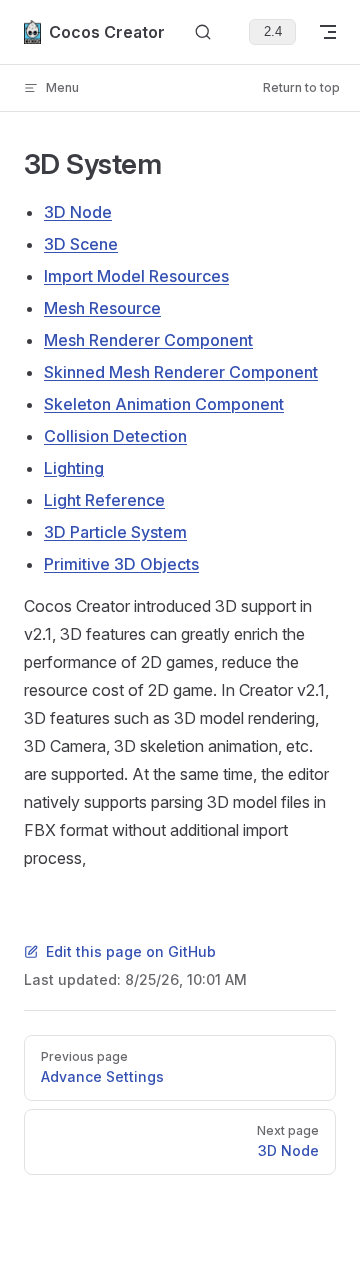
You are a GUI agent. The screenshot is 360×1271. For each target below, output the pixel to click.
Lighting (74, 468)
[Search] (203, 32)
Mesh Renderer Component (148, 340)
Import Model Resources (136, 276)
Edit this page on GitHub (131, 951)
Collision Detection (115, 436)
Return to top (301, 87)
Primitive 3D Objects (121, 564)
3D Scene (81, 244)
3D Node (78, 212)
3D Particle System (115, 532)
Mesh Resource (102, 308)
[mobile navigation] (328, 32)
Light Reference (104, 500)
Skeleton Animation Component (164, 404)
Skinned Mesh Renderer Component (181, 372)
